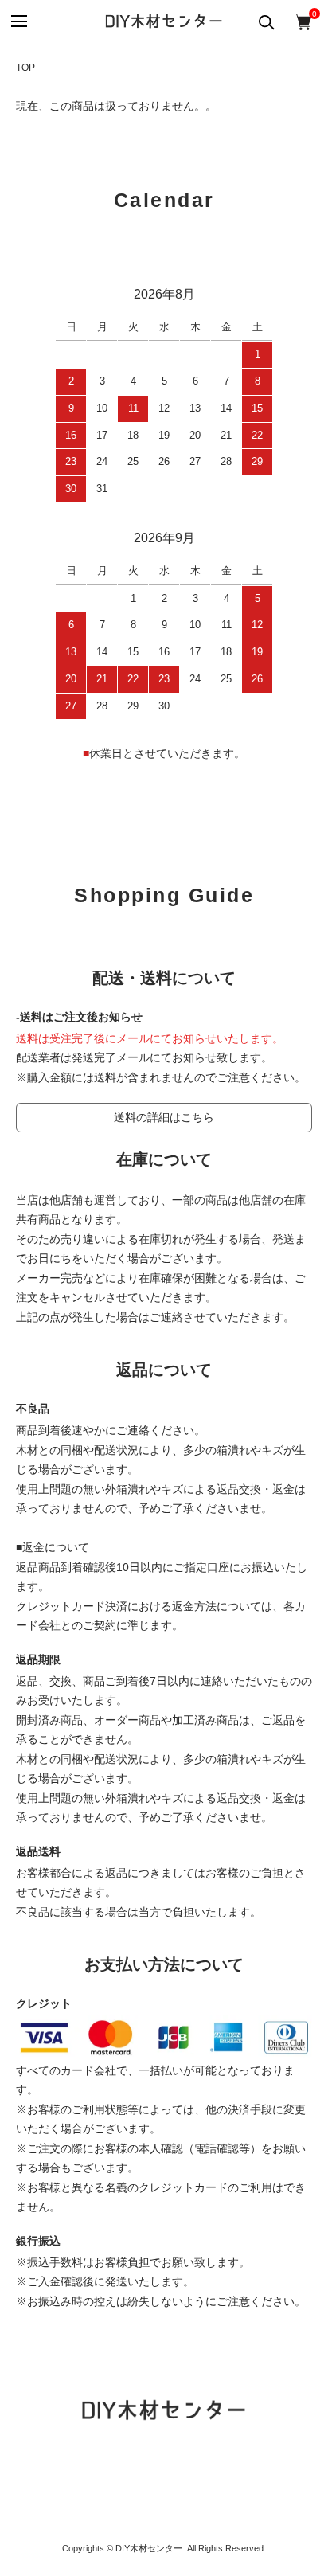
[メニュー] (18, 22)
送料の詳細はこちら (164, 1117)
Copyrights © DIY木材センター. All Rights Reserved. (164, 2548)
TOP (25, 68)
